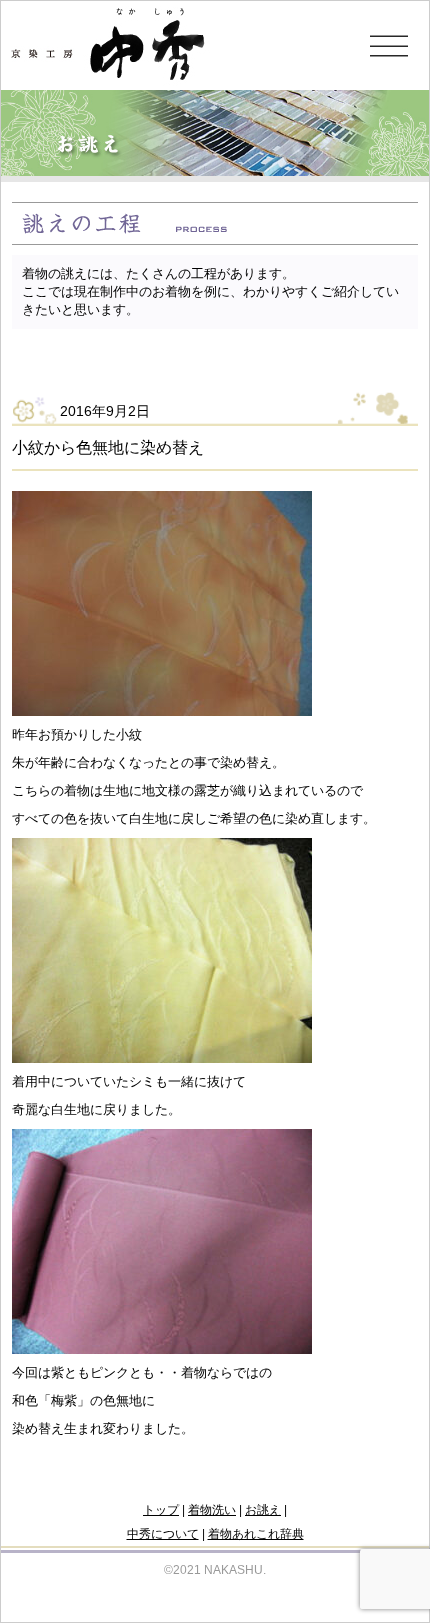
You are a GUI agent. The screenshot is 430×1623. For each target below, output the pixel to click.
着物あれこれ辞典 (256, 1534)
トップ (161, 1510)
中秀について (163, 1534)
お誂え (263, 1510)
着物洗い (212, 1510)
